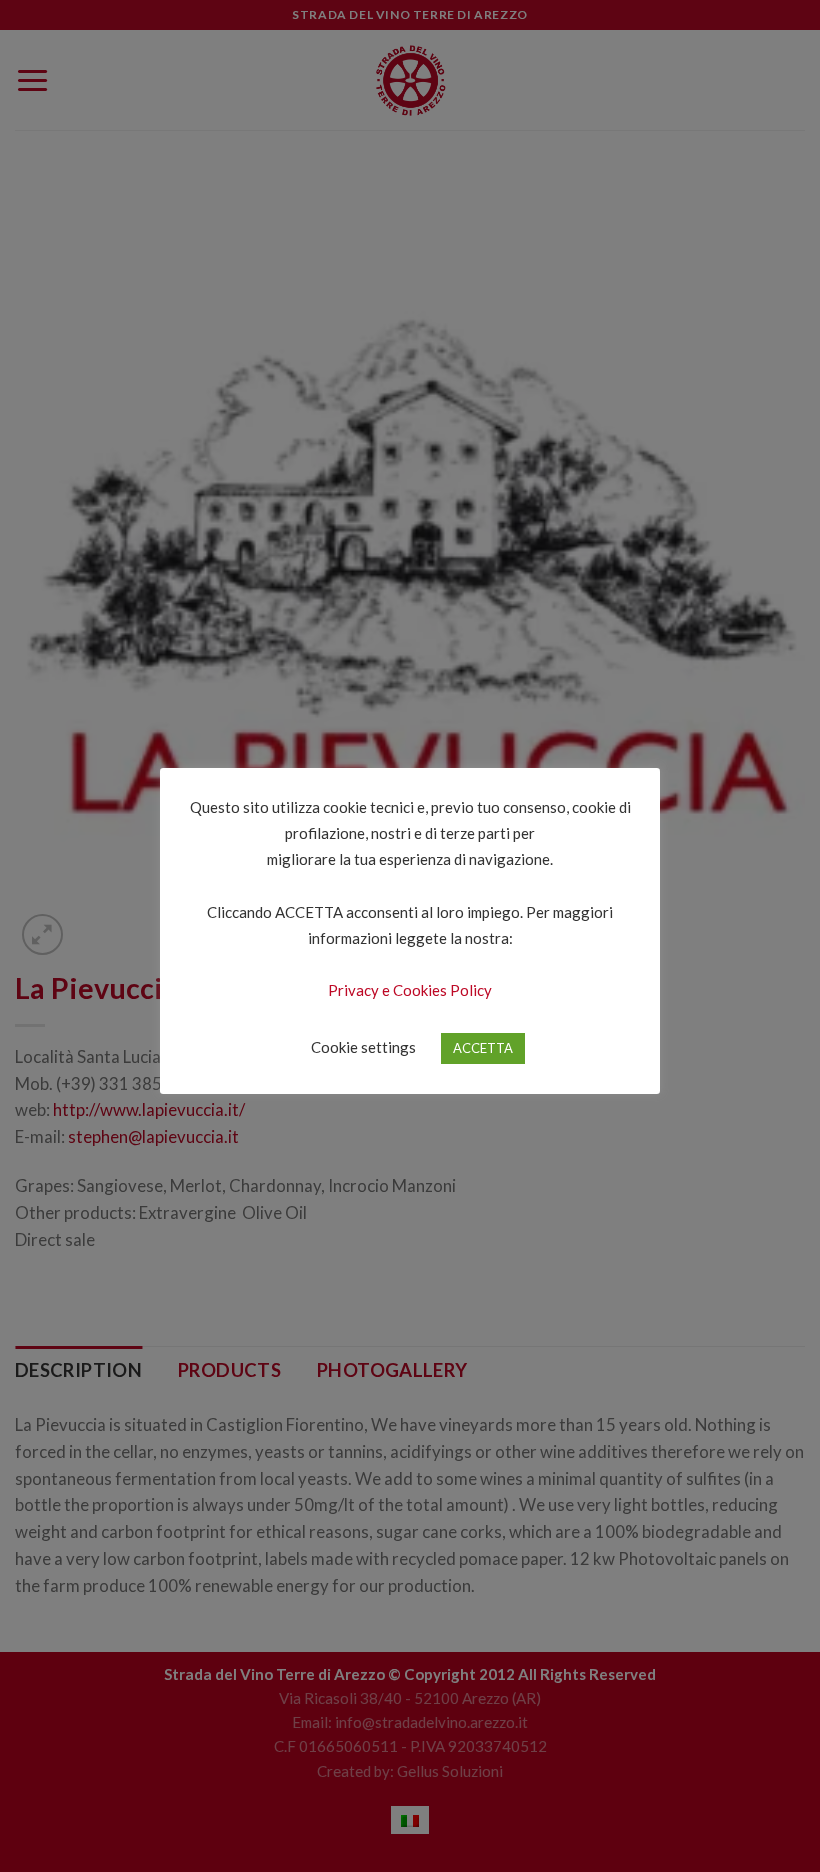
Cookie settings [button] (363, 1047)
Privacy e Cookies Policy (410, 990)
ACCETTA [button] (483, 1048)
